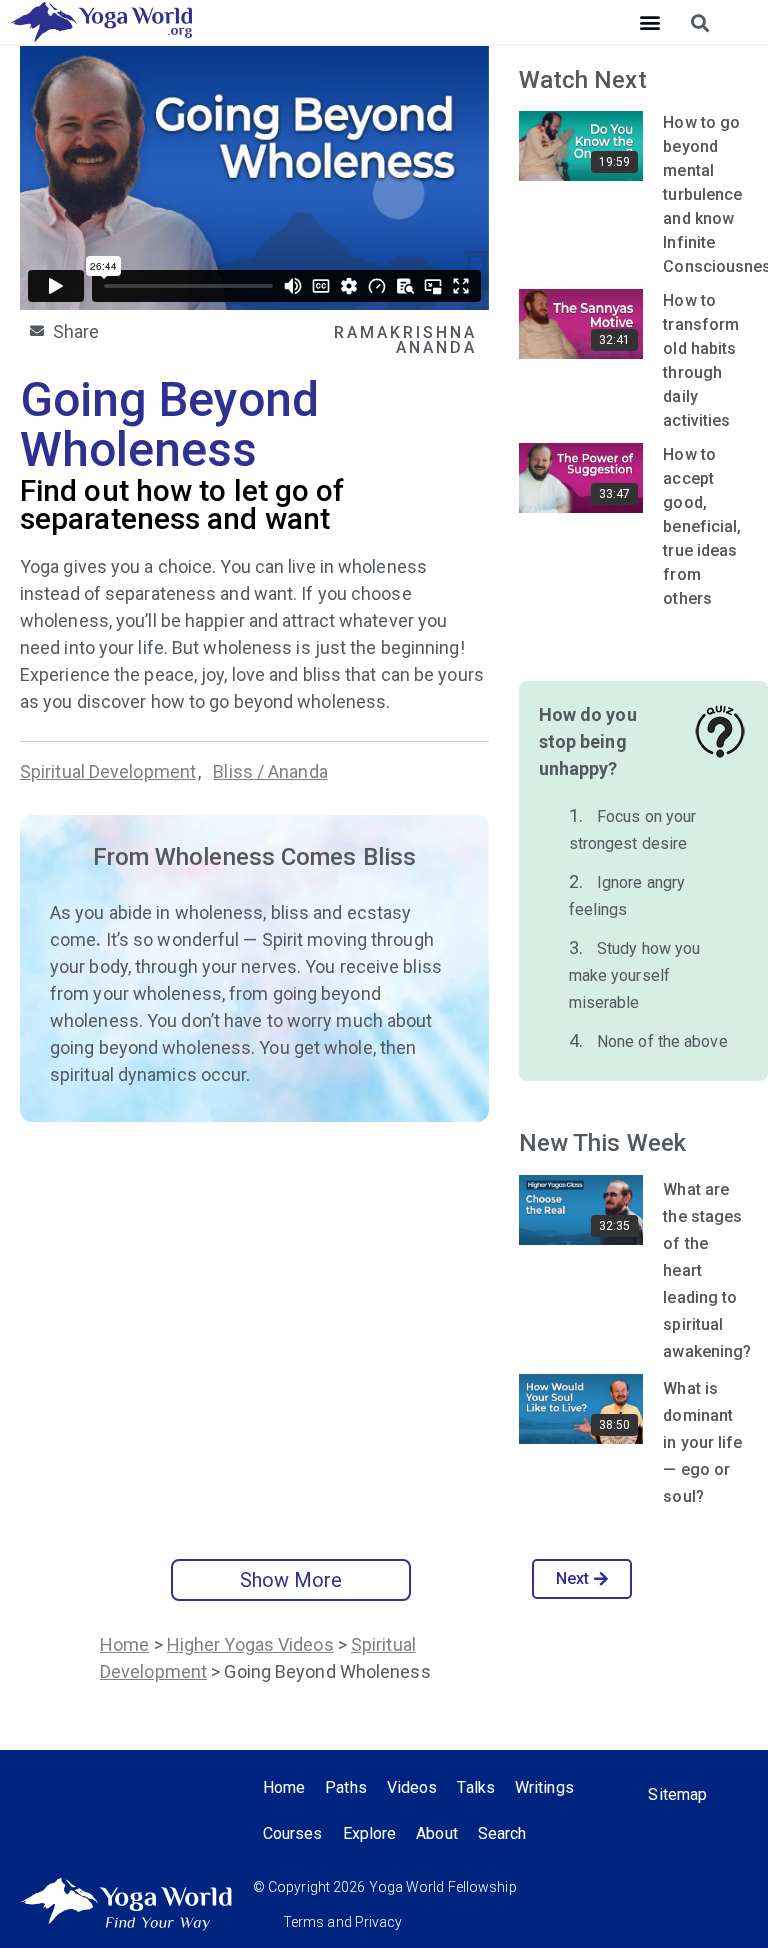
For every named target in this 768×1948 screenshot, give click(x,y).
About (437, 1833)
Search (502, 1833)
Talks (476, 1787)
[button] (649, 22)
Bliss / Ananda (270, 771)
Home (124, 1644)
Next (572, 1578)
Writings (544, 1787)
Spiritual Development (108, 771)
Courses (293, 1833)
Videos (412, 1787)
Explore (370, 1833)
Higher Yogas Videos (250, 1644)
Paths (346, 1787)
